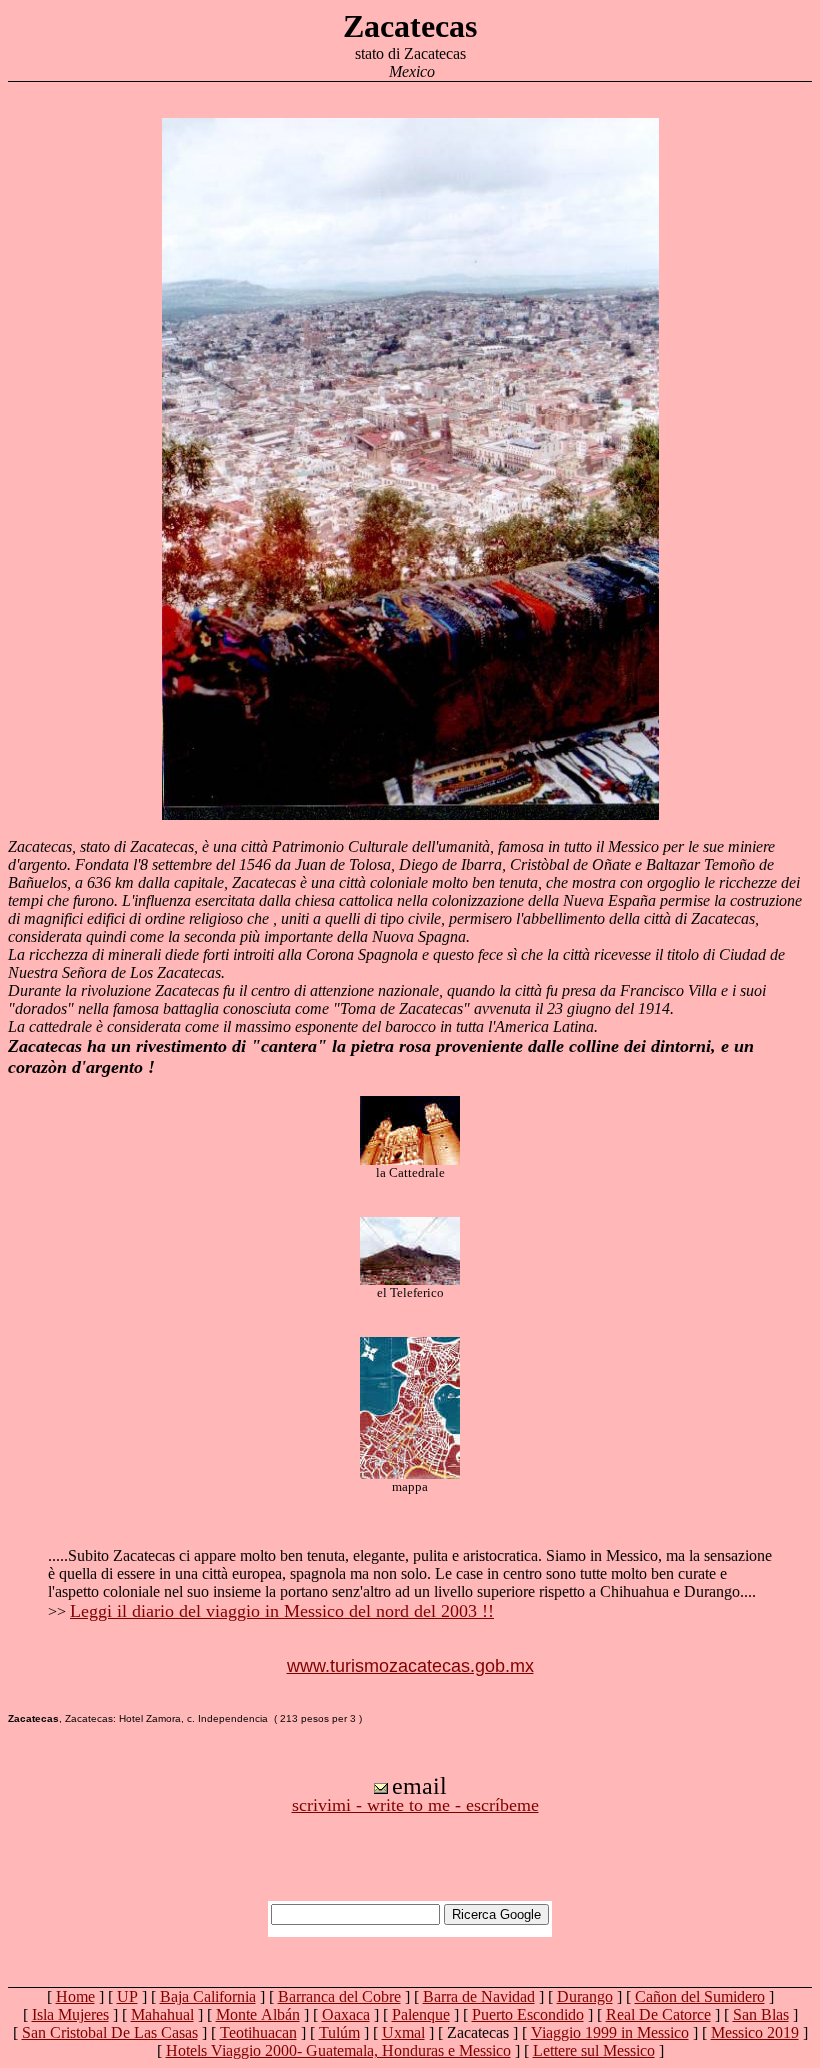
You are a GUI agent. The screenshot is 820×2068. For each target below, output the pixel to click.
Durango (585, 1996)
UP (127, 1996)
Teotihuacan (258, 2032)
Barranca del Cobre (339, 1996)
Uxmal (403, 2032)
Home (75, 1996)
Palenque (421, 2014)
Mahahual (162, 2014)
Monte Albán (258, 2014)
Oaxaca (346, 2014)
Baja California (208, 1996)
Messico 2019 (755, 2032)
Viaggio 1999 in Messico (610, 2032)
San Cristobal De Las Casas (110, 2032)
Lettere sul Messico (594, 2050)
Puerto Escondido (528, 2014)
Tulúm (339, 2032)
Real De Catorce (658, 2014)
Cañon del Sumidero (700, 1996)
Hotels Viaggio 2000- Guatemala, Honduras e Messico (338, 2050)
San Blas (761, 2014)
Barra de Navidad (479, 1996)
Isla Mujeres (70, 2014)
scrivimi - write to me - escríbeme (415, 1805)
